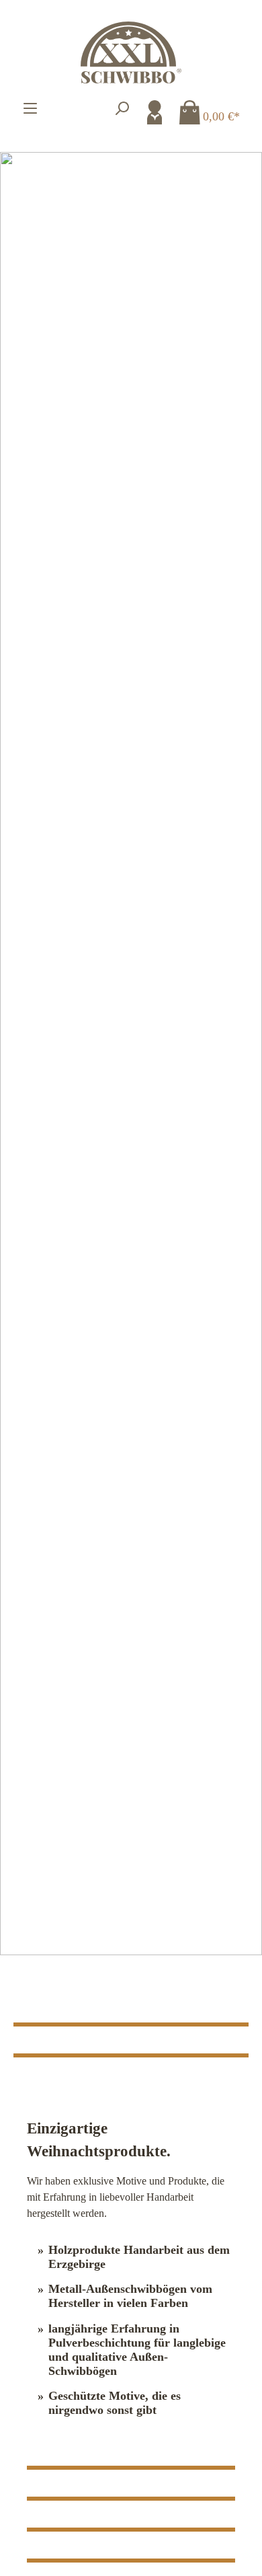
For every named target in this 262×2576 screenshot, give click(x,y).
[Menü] (30, 108)
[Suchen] (122, 108)
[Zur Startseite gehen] (131, 52)
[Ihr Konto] (155, 112)
